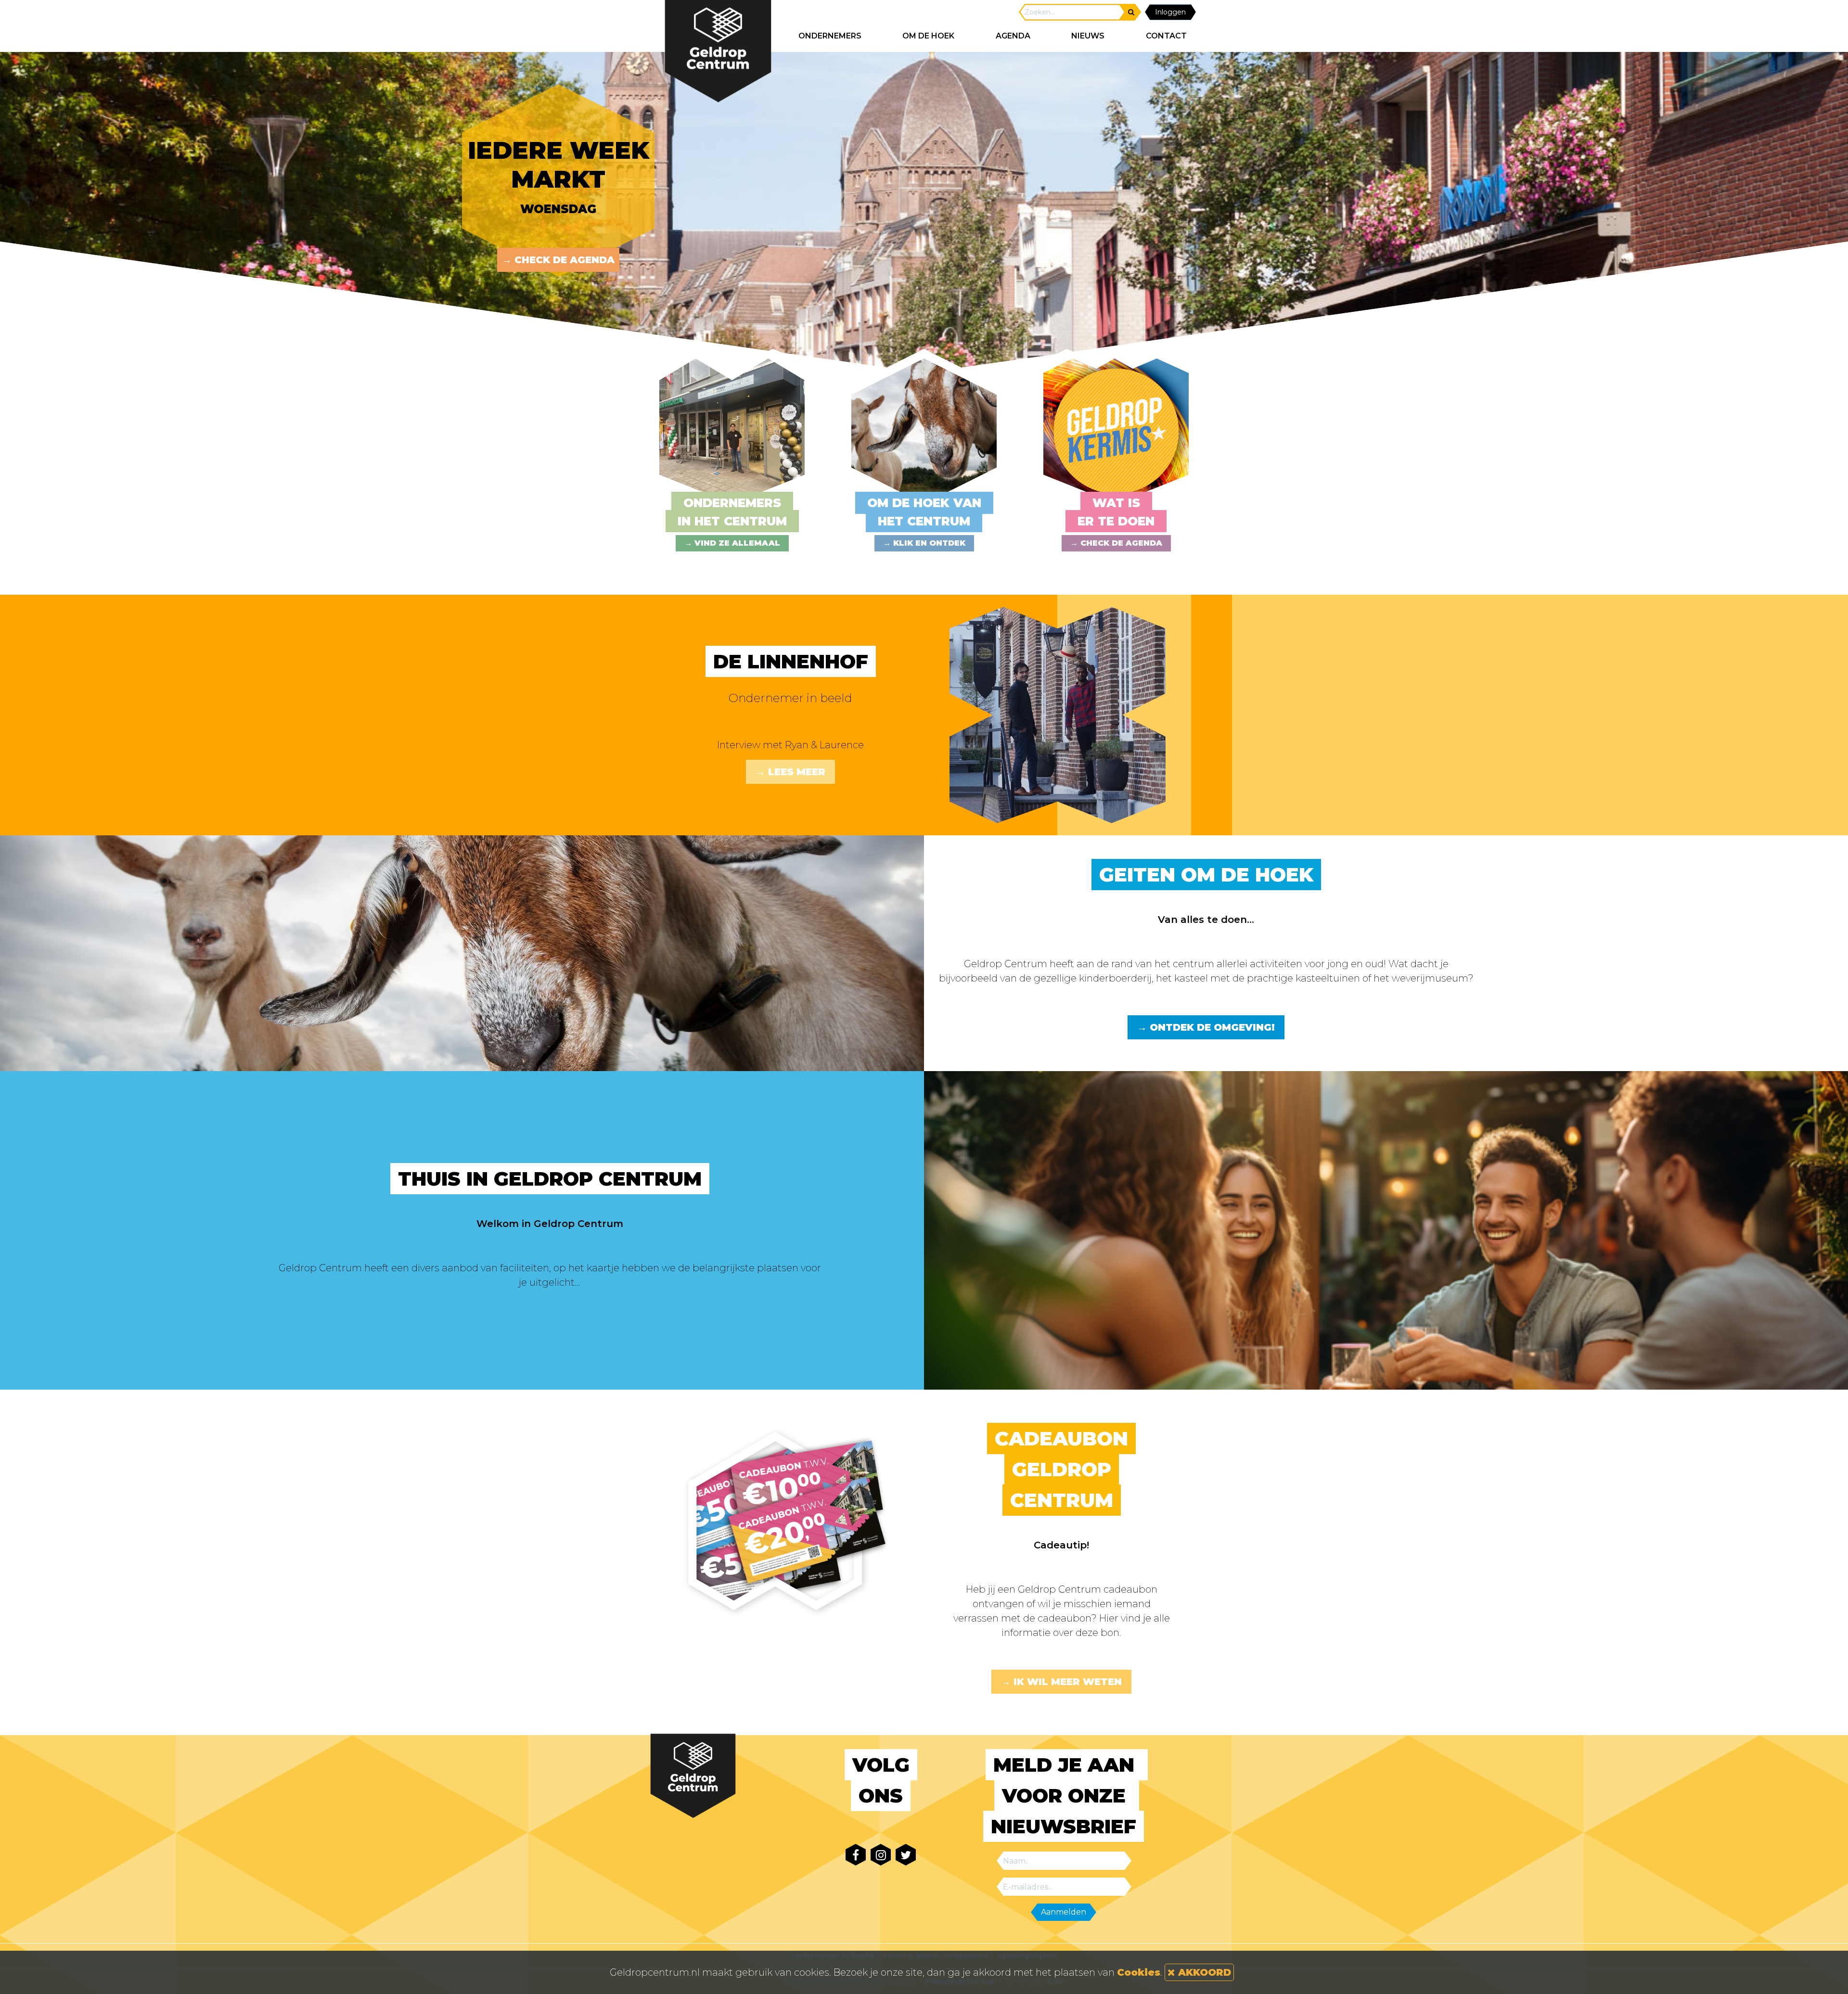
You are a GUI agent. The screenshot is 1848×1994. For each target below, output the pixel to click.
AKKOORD (1203, 1972)
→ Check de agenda (558, 260)
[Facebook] (856, 1855)
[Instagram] (881, 1855)
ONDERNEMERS (830, 36)
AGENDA (1013, 36)
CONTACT (1166, 36)
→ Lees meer (790, 772)
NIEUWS (1088, 36)
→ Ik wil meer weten (1061, 1682)
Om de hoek (928, 36)
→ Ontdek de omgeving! (1206, 1027)
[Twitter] (906, 1855)
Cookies (1139, 1972)
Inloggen (1170, 12)
